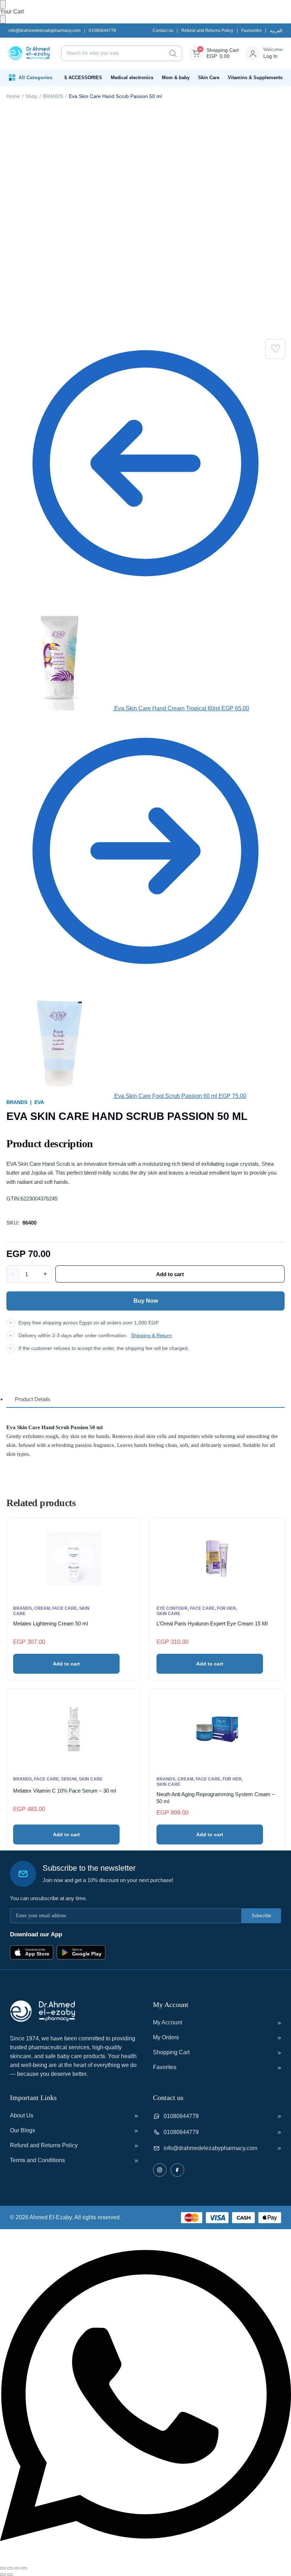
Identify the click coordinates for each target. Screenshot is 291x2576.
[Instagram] (160, 2170)
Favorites (165, 2067)
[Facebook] (177, 2170)
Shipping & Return (151, 1335)
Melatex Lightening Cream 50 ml (51, 1623)
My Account (168, 2022)
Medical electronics (132, 78)
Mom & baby (176, 78)
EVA (39, 1102)
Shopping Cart (171, 2052)
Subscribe (261, 1916)
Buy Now (146, 1301)
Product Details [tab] (33, 1399)
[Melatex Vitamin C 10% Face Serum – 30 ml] (74, 1729)
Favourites (251, 31)
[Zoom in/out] (3, 2568)
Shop (31, 96)
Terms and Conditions (37, 2160)
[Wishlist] (275, 349)
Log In (270, 56)
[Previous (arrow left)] (3, 2575)
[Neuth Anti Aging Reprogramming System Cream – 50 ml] (217, 1729)
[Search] (173, 53)
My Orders (166, 2037)
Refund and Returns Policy (207, 31)
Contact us (163, 31)
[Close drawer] (3, 19)
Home (13, 96)
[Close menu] (3, 4)
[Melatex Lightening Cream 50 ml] (74, 1559)
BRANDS (53, 96)
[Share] (17, 2568)
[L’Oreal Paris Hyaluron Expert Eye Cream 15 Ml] (217, 1559)
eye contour (172, 1608)
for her (226, 1608)
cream (42, 1608)
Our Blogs (23, 2130)
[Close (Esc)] (24, 2568)
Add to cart (170, 1274)
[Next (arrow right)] (10, 2575)
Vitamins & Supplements (255, 78)
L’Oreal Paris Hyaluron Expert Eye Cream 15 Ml (212, 1623)
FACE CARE (65, 1608)
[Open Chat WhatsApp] (145, 2560)
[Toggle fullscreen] (10, 2568)
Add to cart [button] (66, 1664)
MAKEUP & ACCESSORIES (72, 78)
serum (69, 1779)
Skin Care (209, 78)
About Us (22, 2115)
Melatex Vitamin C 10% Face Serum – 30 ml (65, 1791)
